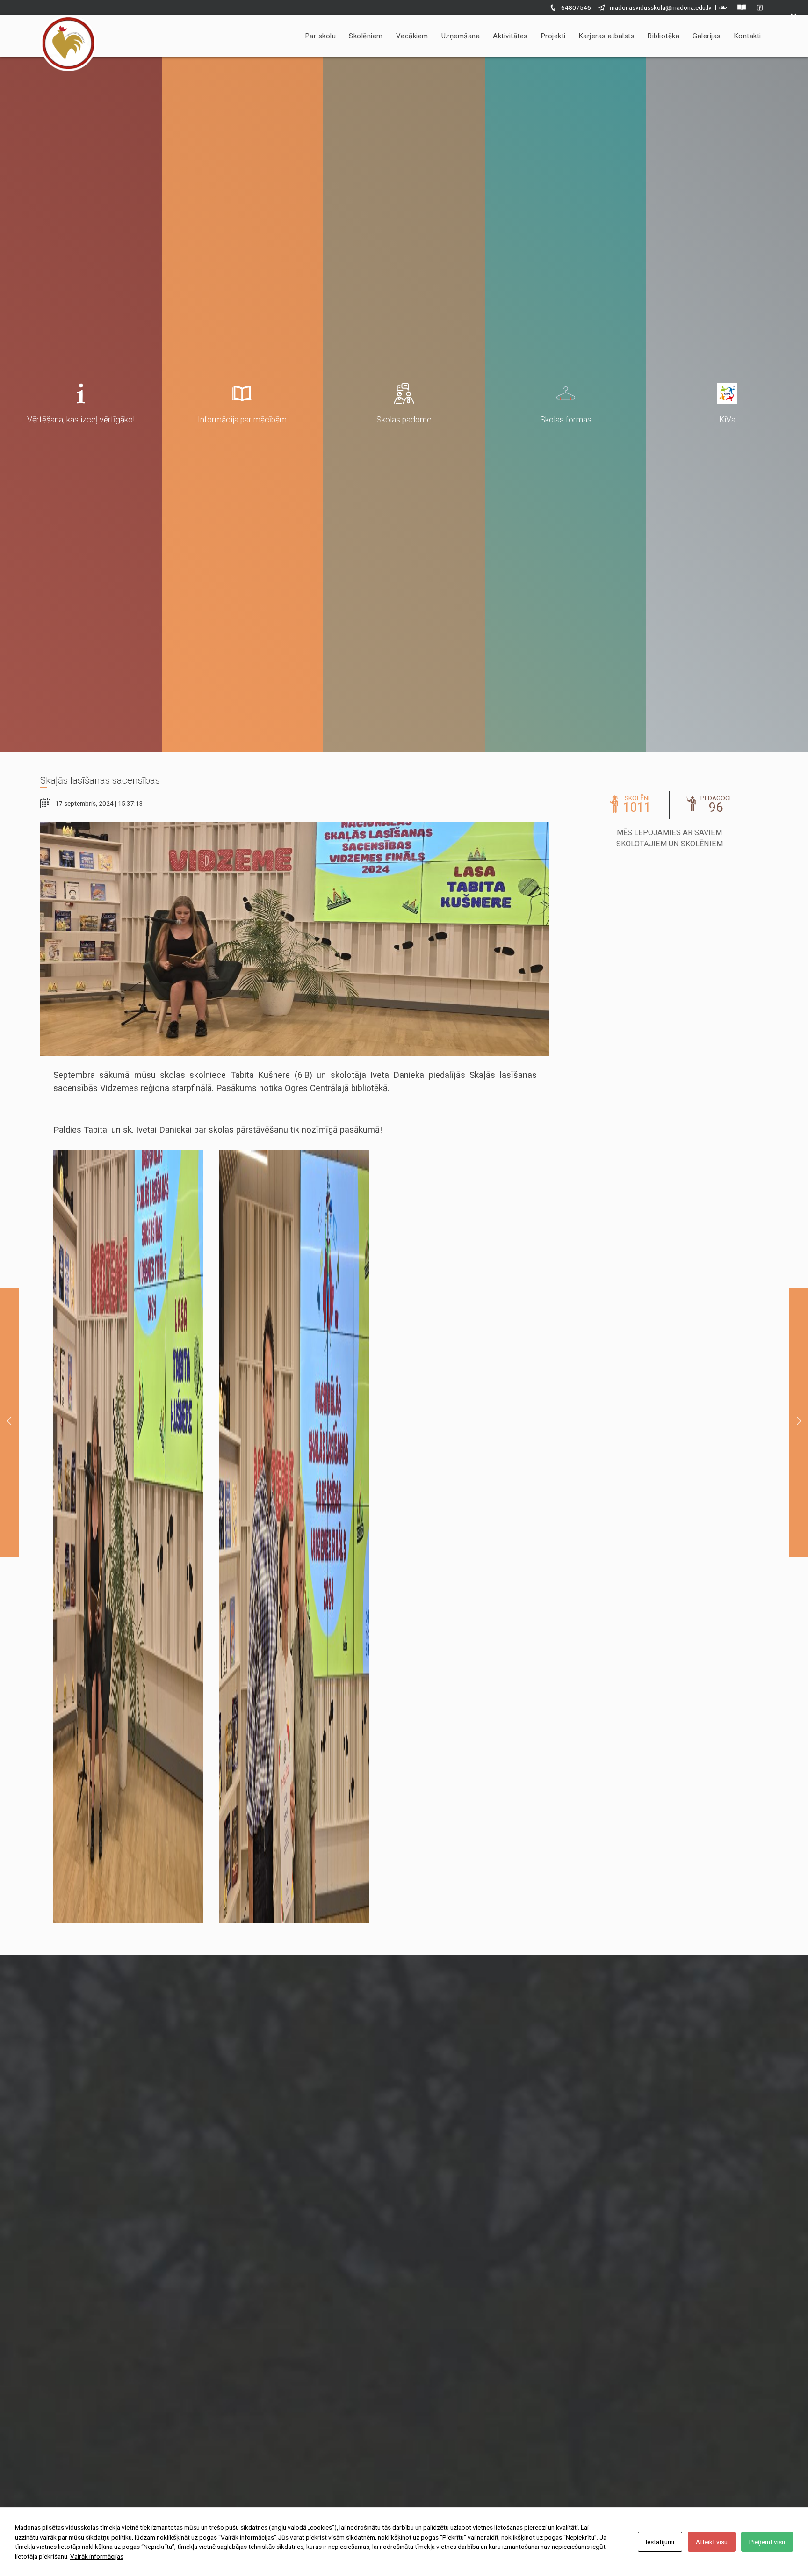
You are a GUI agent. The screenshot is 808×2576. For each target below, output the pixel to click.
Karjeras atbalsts (607, 36)
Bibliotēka (664, 36)
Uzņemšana (461, 36)
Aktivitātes (510, 36)
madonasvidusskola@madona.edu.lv (661, 7)
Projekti (553, 36)
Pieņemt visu (767, 2542)
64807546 (576, 7)
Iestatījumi (660, 2542)
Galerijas (707, 36)
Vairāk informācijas (97, 2556)
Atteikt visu (712, 2542)
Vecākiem (412, 36)
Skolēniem (366, 36)
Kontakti (748, 36)
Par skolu (321, 36)
